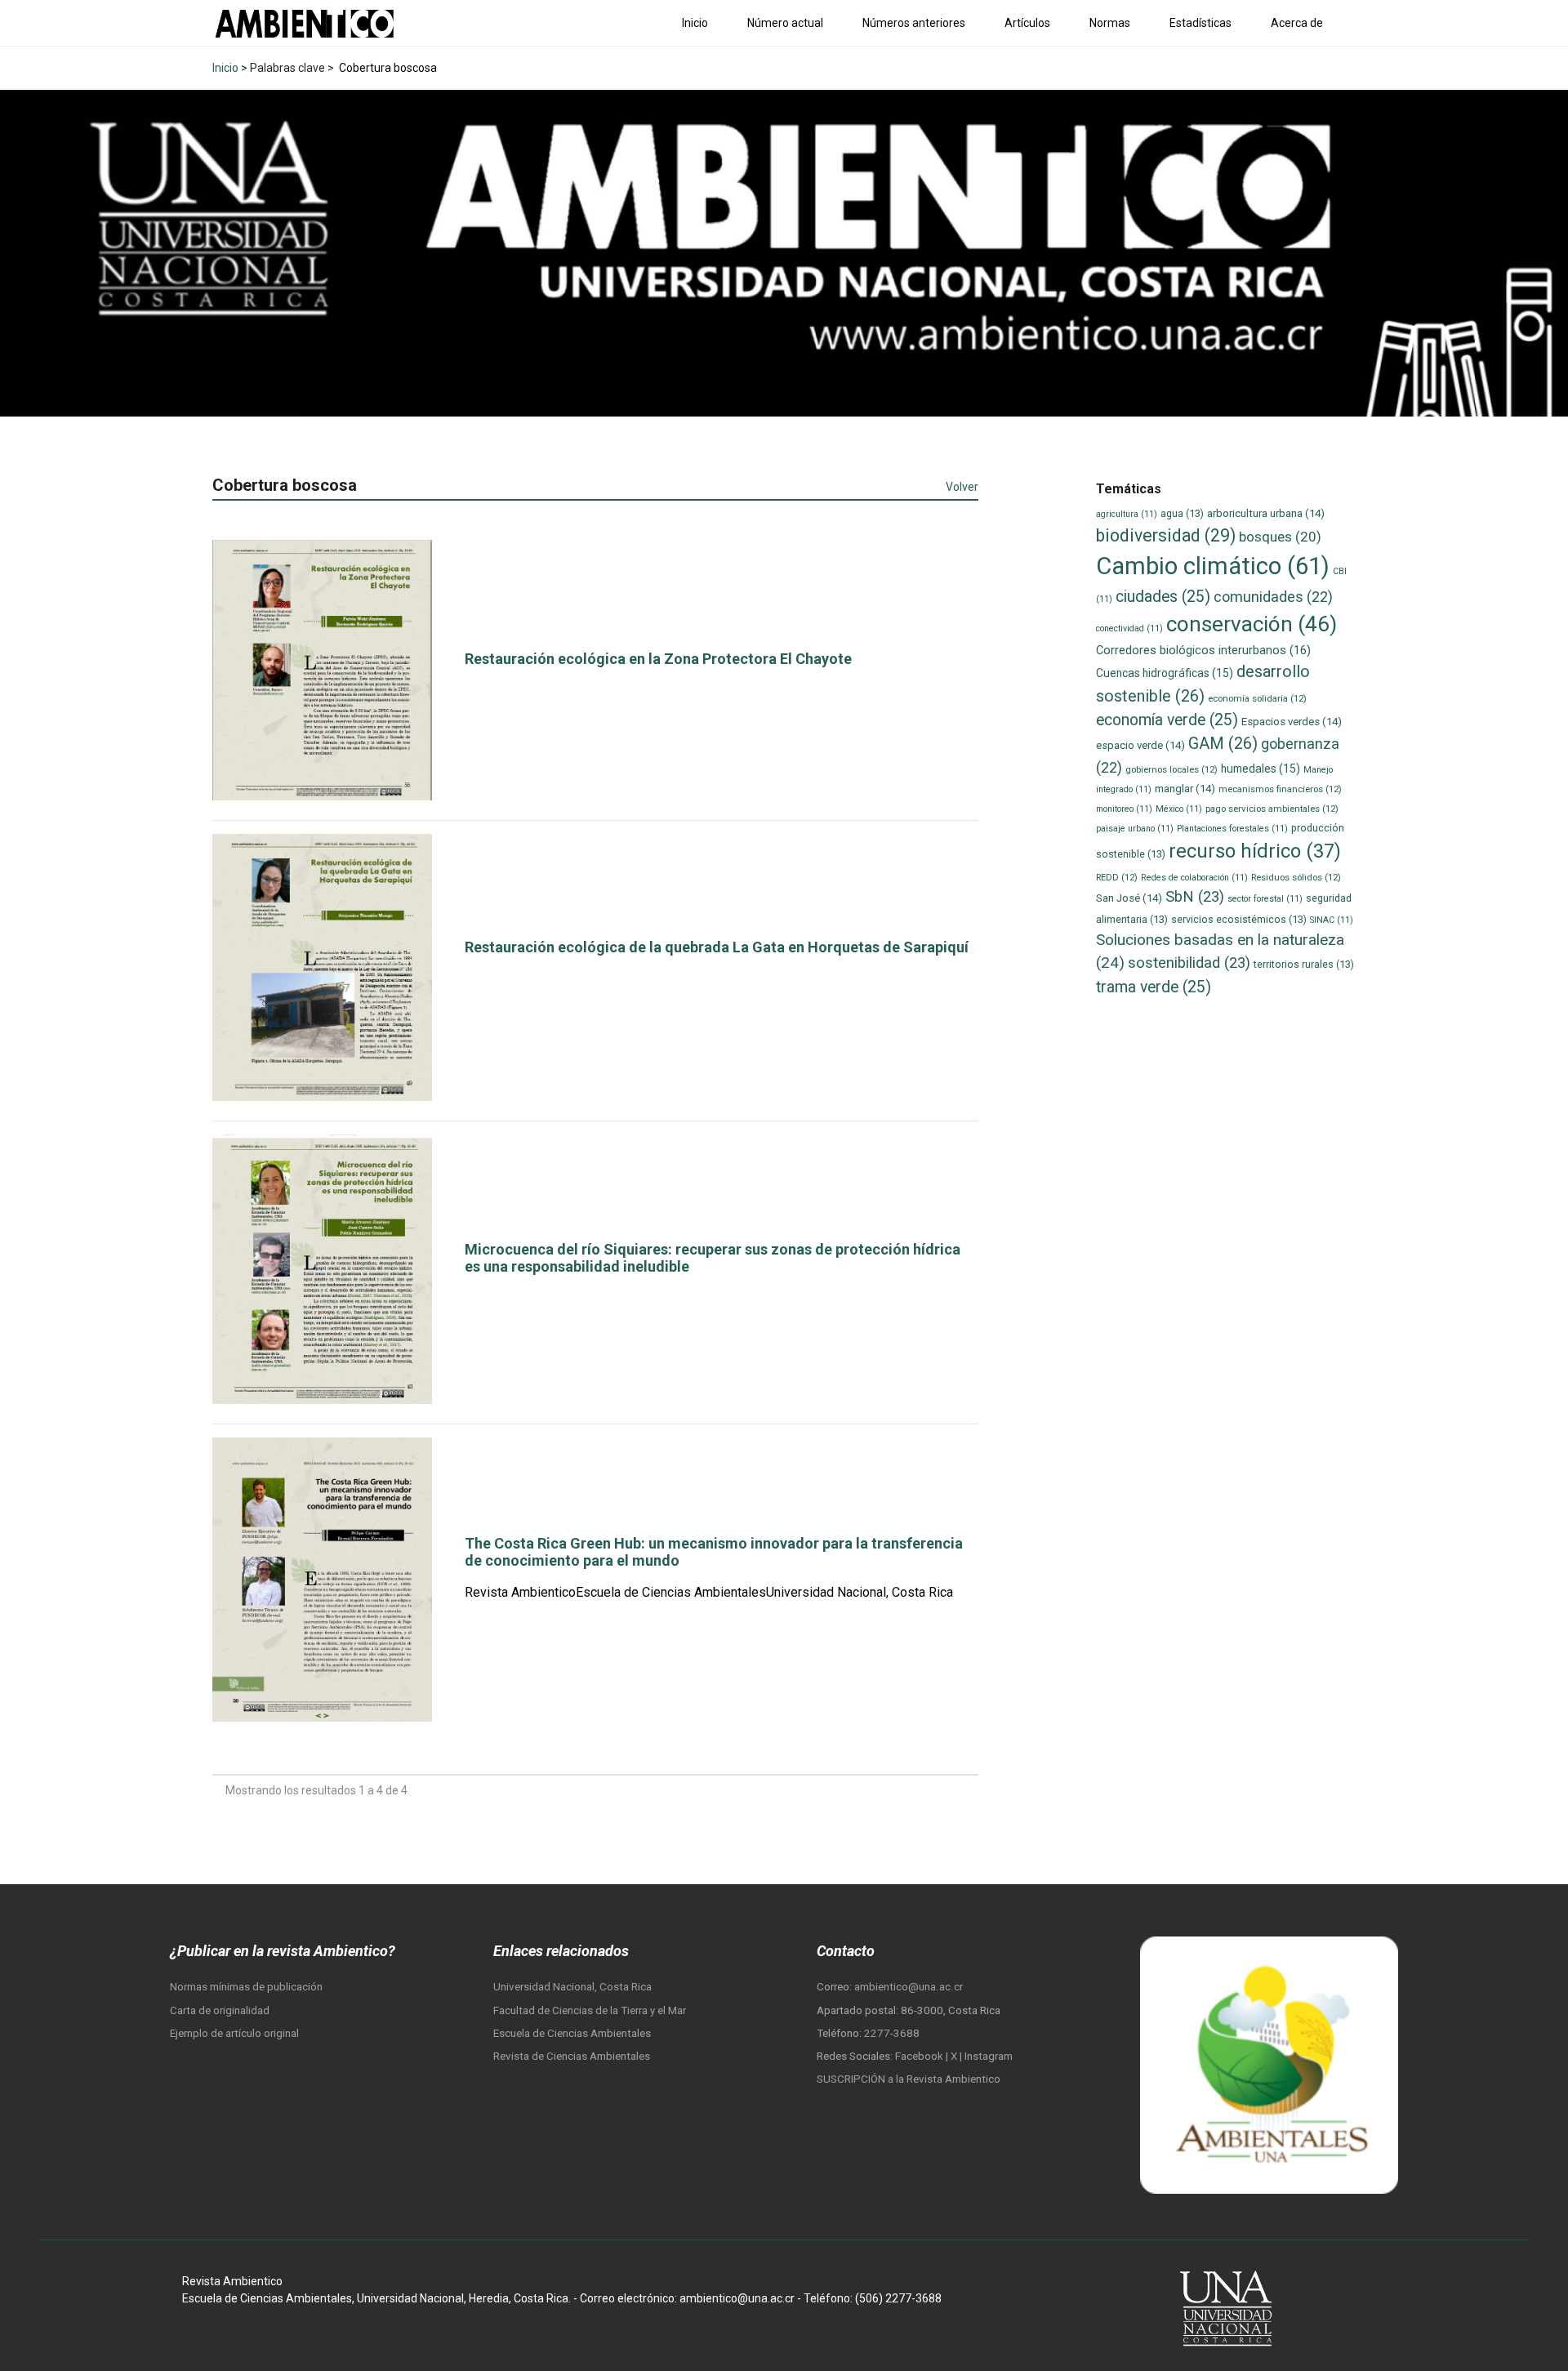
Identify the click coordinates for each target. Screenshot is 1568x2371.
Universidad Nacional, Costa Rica (572, 1987)
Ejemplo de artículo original (234, 2033)
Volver (962, 487)
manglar (1185, 789)
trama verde (1154, 987)
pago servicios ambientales (1272, 809)
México (1179, 809)
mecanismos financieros (1280, 789)
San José (1129, 898)
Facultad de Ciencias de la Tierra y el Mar (590, 2010)
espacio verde (1140, 745)
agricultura (1127, 514)
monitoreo (1124, 809)
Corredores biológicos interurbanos (1203, 650)
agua (1182, 513)
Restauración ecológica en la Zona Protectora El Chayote (658, 659)
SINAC (1332, 920)
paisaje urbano (1135, 829)
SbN (1195, 897)
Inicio (695, 23)
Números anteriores (914, 23)
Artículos (1027, 23)
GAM (1223, 744)
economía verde (1167, 720)
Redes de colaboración (1194, 878)
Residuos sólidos (1296, 877)
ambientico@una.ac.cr (909, 1987)
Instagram (989, 2056)
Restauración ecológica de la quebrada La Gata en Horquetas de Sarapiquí (717, 947)
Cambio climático (1213, 566)
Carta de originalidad (220, 2010)
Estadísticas (1200, 23)
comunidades (1273, 597)
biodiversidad (1166, 535)
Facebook (920, 2056)
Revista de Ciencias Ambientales (572, 2056)
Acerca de (1297, 23)
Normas (1110, 23)
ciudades (1163, 597)
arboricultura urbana (1266, 513)
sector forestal (1265, 899)
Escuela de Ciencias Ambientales (572, 2033)
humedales (1261, 769)
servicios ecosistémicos (1239, 919)
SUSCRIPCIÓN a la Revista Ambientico (909, 2079)
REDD (1117, 877)
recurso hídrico (1255, 851)
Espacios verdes (1292, 722)
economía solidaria (1257, 698)
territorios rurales (1304, 964)
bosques (1280, 537)
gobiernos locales (1172, 769)
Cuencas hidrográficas (1165, 673)
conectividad (1129, 628)
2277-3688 (892, 2033)
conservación (1252, 624)
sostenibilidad (1189, 963)
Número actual (785, 23)
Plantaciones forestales (1232, 829)
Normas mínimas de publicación (246, 1987)
